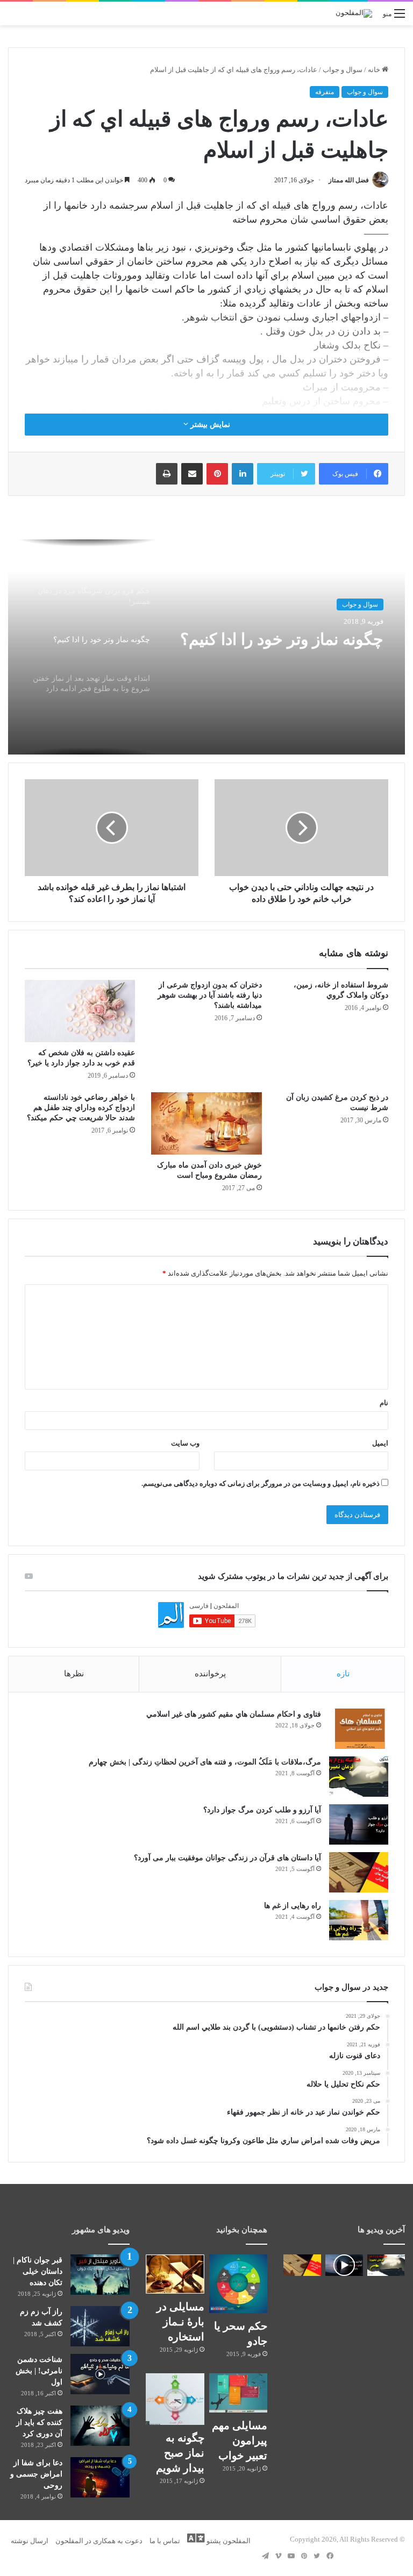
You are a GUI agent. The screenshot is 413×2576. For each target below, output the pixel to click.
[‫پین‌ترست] (217, 474)
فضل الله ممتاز (349, 180)
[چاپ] (167, 474)
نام (384, 1403)
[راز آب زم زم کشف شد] (100, 2326)
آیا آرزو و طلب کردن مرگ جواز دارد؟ (262, 1810)
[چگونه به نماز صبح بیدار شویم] (175, 2399)
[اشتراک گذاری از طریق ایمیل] (192, 474)
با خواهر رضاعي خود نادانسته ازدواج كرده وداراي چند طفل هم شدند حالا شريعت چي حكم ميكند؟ (81, 1108)
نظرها (74, 1674)
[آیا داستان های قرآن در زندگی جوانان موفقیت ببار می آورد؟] (359, 1872)
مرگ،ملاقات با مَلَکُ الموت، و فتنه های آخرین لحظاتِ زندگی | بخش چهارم (205, 1762)
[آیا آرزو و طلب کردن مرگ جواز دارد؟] (359, 1824)
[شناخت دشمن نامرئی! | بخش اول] (100, 2374)
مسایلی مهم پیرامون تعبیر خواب (240, 2440)
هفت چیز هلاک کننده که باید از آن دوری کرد (39, 2422)
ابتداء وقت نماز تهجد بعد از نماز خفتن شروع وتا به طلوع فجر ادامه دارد (281, 650)
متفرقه (325, 92)
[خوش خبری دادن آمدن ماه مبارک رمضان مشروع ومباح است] (206, 1123)
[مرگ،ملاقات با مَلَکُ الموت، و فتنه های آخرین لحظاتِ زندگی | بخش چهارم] (359, 1777)
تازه (343, 1674)
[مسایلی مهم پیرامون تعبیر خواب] (238, 2393)
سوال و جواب (343, 70)
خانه (375, 70)
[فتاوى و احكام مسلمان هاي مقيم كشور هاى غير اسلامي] (359, 1729)
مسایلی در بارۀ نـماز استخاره (180, 2322)
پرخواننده (210, 1674)
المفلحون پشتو (228, 2541)
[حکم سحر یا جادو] (238, 2283)
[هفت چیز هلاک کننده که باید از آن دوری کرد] (100, 2426)
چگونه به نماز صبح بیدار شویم (180, 2453)
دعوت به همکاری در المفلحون (99, 2541)
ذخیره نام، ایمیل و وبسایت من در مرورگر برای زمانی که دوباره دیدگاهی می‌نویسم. (261, 1483)
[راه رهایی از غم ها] (359, 1920)
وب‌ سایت (185, 1443)
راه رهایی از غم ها (293, 1906)
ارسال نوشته (30, 2541)
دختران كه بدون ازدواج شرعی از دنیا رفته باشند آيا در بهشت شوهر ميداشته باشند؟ (210, 995)
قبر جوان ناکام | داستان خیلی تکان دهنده (38, 2271)
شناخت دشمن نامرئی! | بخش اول (39, 2371)
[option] (206, 647)
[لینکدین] (243, 474)
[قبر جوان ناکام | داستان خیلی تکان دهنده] (100, 2275)
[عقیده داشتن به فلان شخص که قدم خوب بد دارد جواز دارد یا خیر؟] (80, 1011)
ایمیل (380, 1443)
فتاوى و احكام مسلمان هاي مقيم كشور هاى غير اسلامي (234, 1714)
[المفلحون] (354, 13)
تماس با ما (165, 2541)
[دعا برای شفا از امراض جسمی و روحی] (100, 2477)
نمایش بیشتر (209, 425)
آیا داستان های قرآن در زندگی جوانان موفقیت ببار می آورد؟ (227, 1858)
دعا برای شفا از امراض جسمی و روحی (36, 2474)
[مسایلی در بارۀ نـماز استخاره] (175, 2274)
